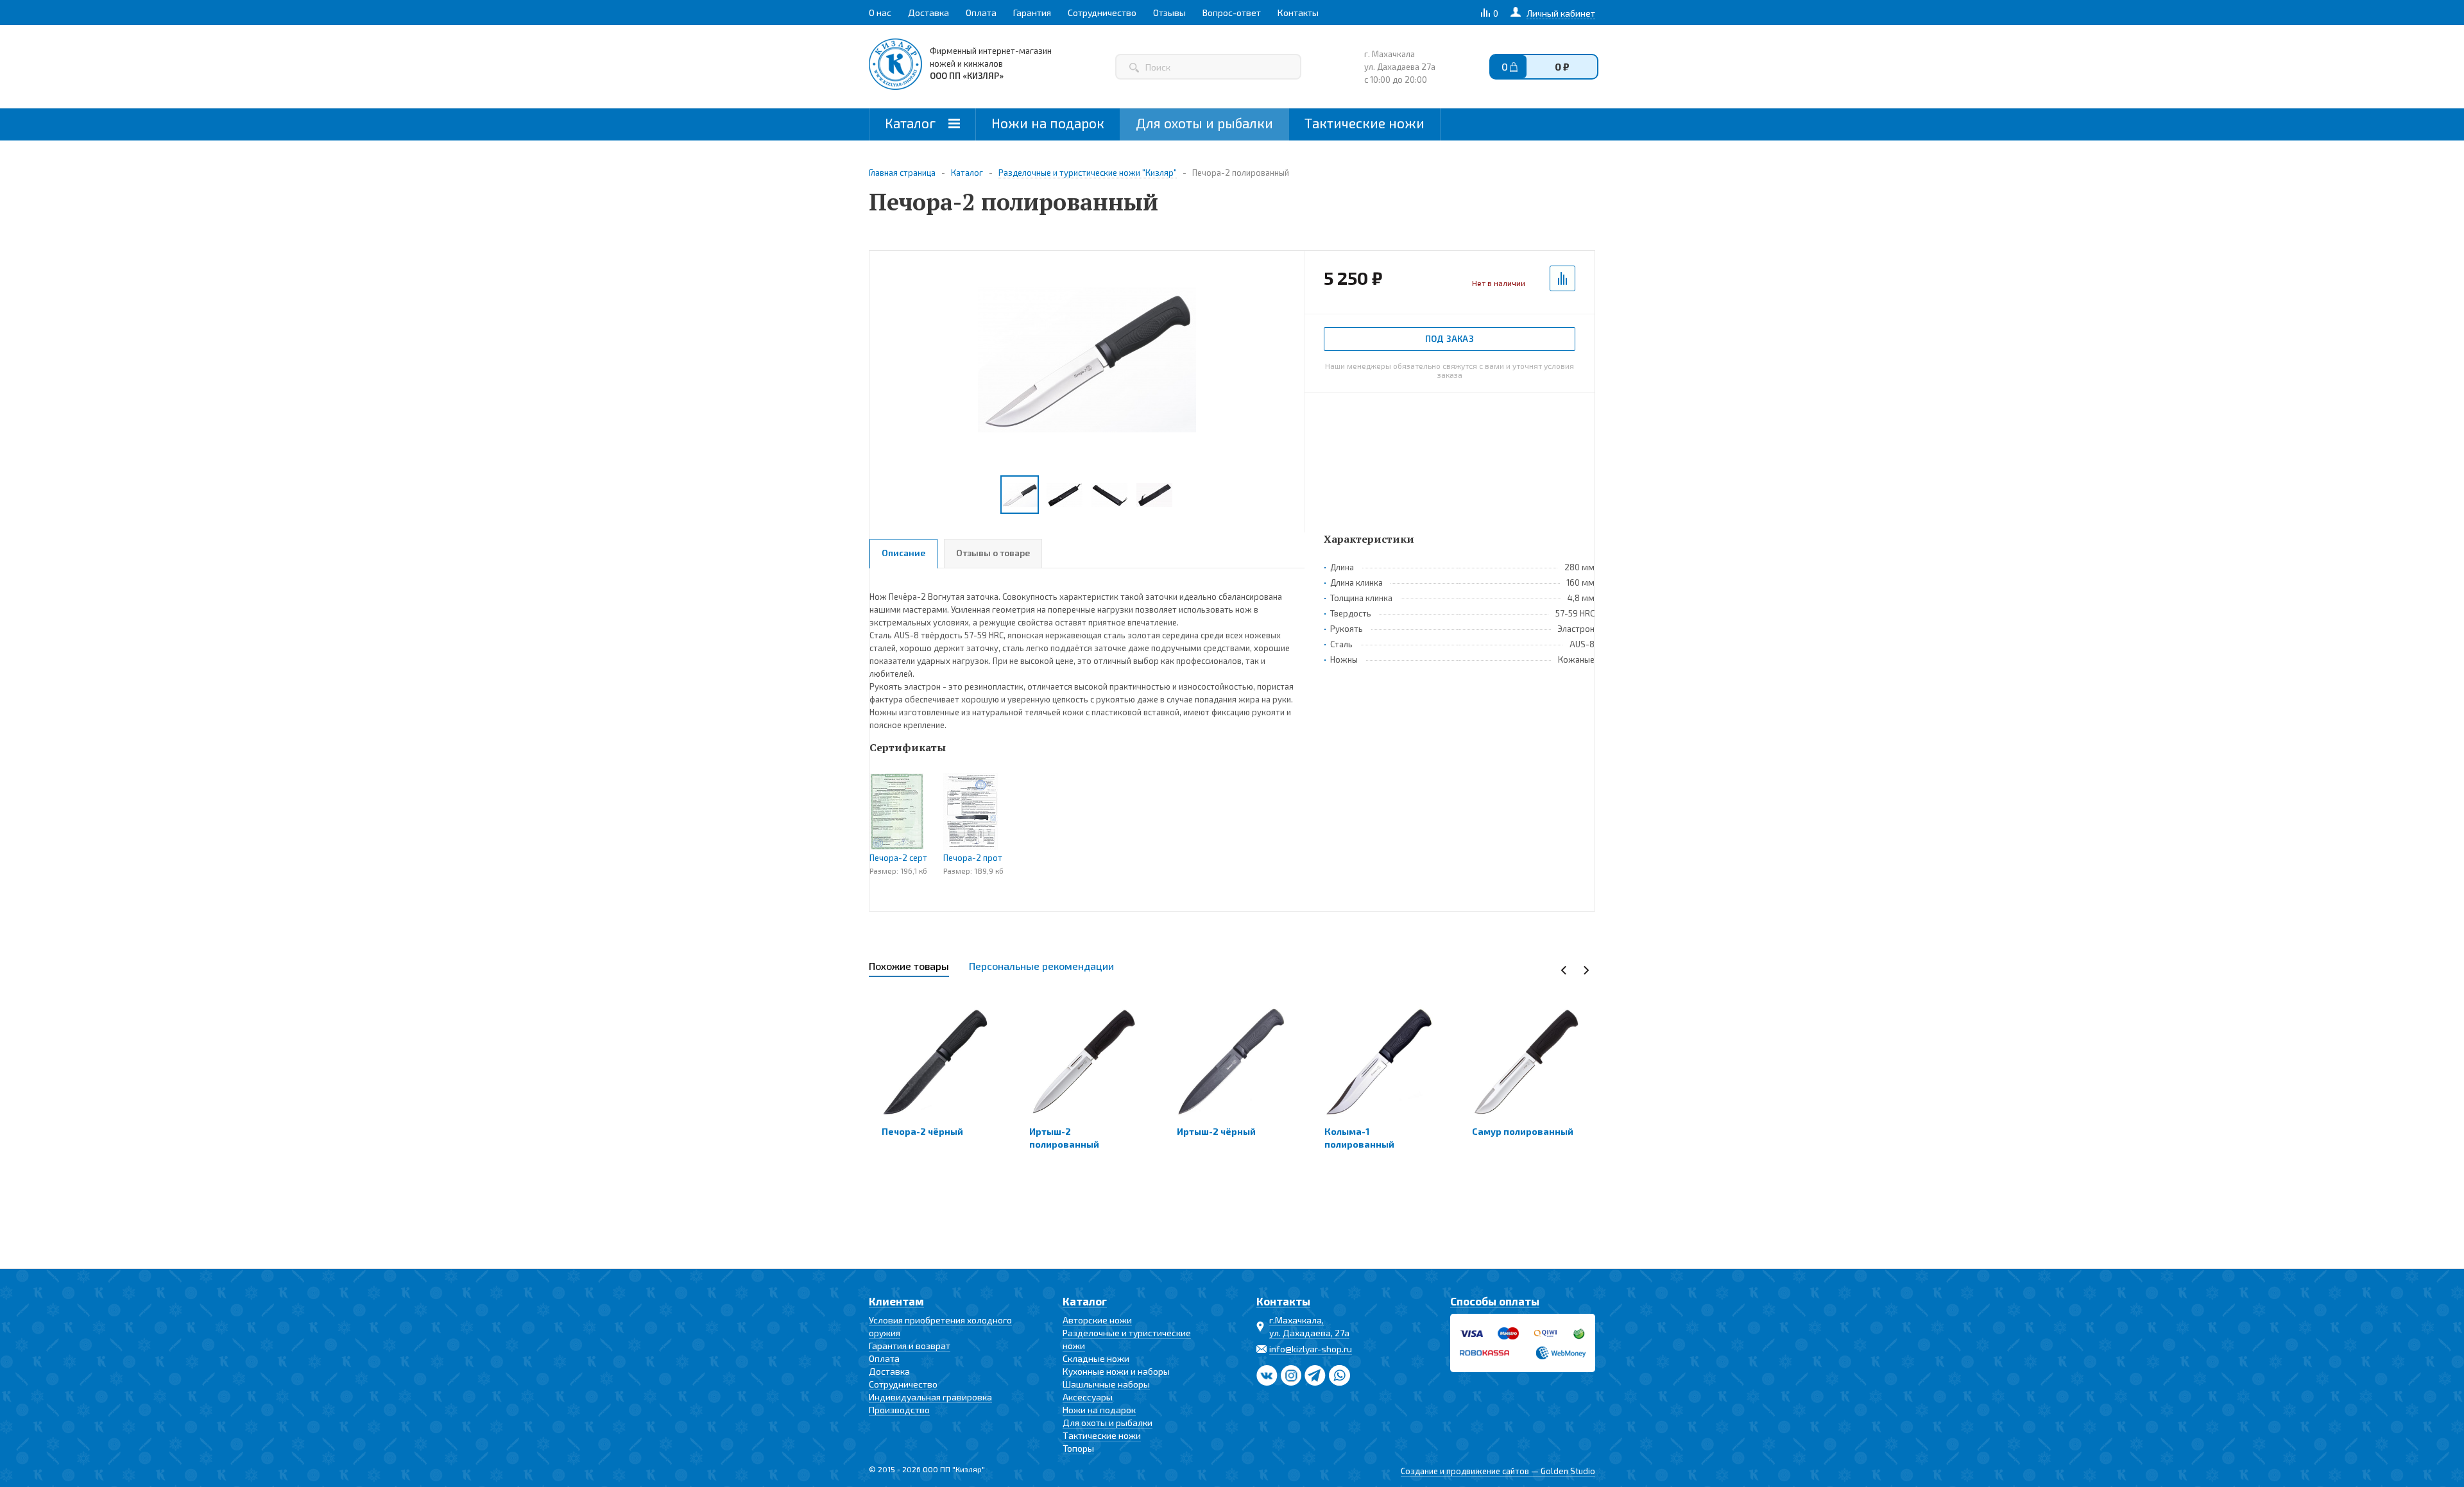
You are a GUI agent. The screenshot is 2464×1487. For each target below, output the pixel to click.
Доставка (889, 1371)
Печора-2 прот (973, 858)
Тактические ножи (1365, 123)
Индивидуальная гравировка (930, 1397)
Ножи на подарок (1048, 123)
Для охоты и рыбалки (1204, 123)
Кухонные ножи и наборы (1116, 1371)
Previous (1564, 970)
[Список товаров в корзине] (1555, 70)
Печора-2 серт (898, 858)
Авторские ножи (1097, 1320)
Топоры (1078, 1448)
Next (1586, 970)
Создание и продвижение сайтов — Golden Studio (1498, 1471)
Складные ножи (1096, 1358)
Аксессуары (1088, 1397)
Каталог (912, 123)
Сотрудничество (903, 1384)
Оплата (884, 1358)
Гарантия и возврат (910, 1346)
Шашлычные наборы (1106, 1384)
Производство (899, 1410)
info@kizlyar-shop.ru (1311, 1349)
